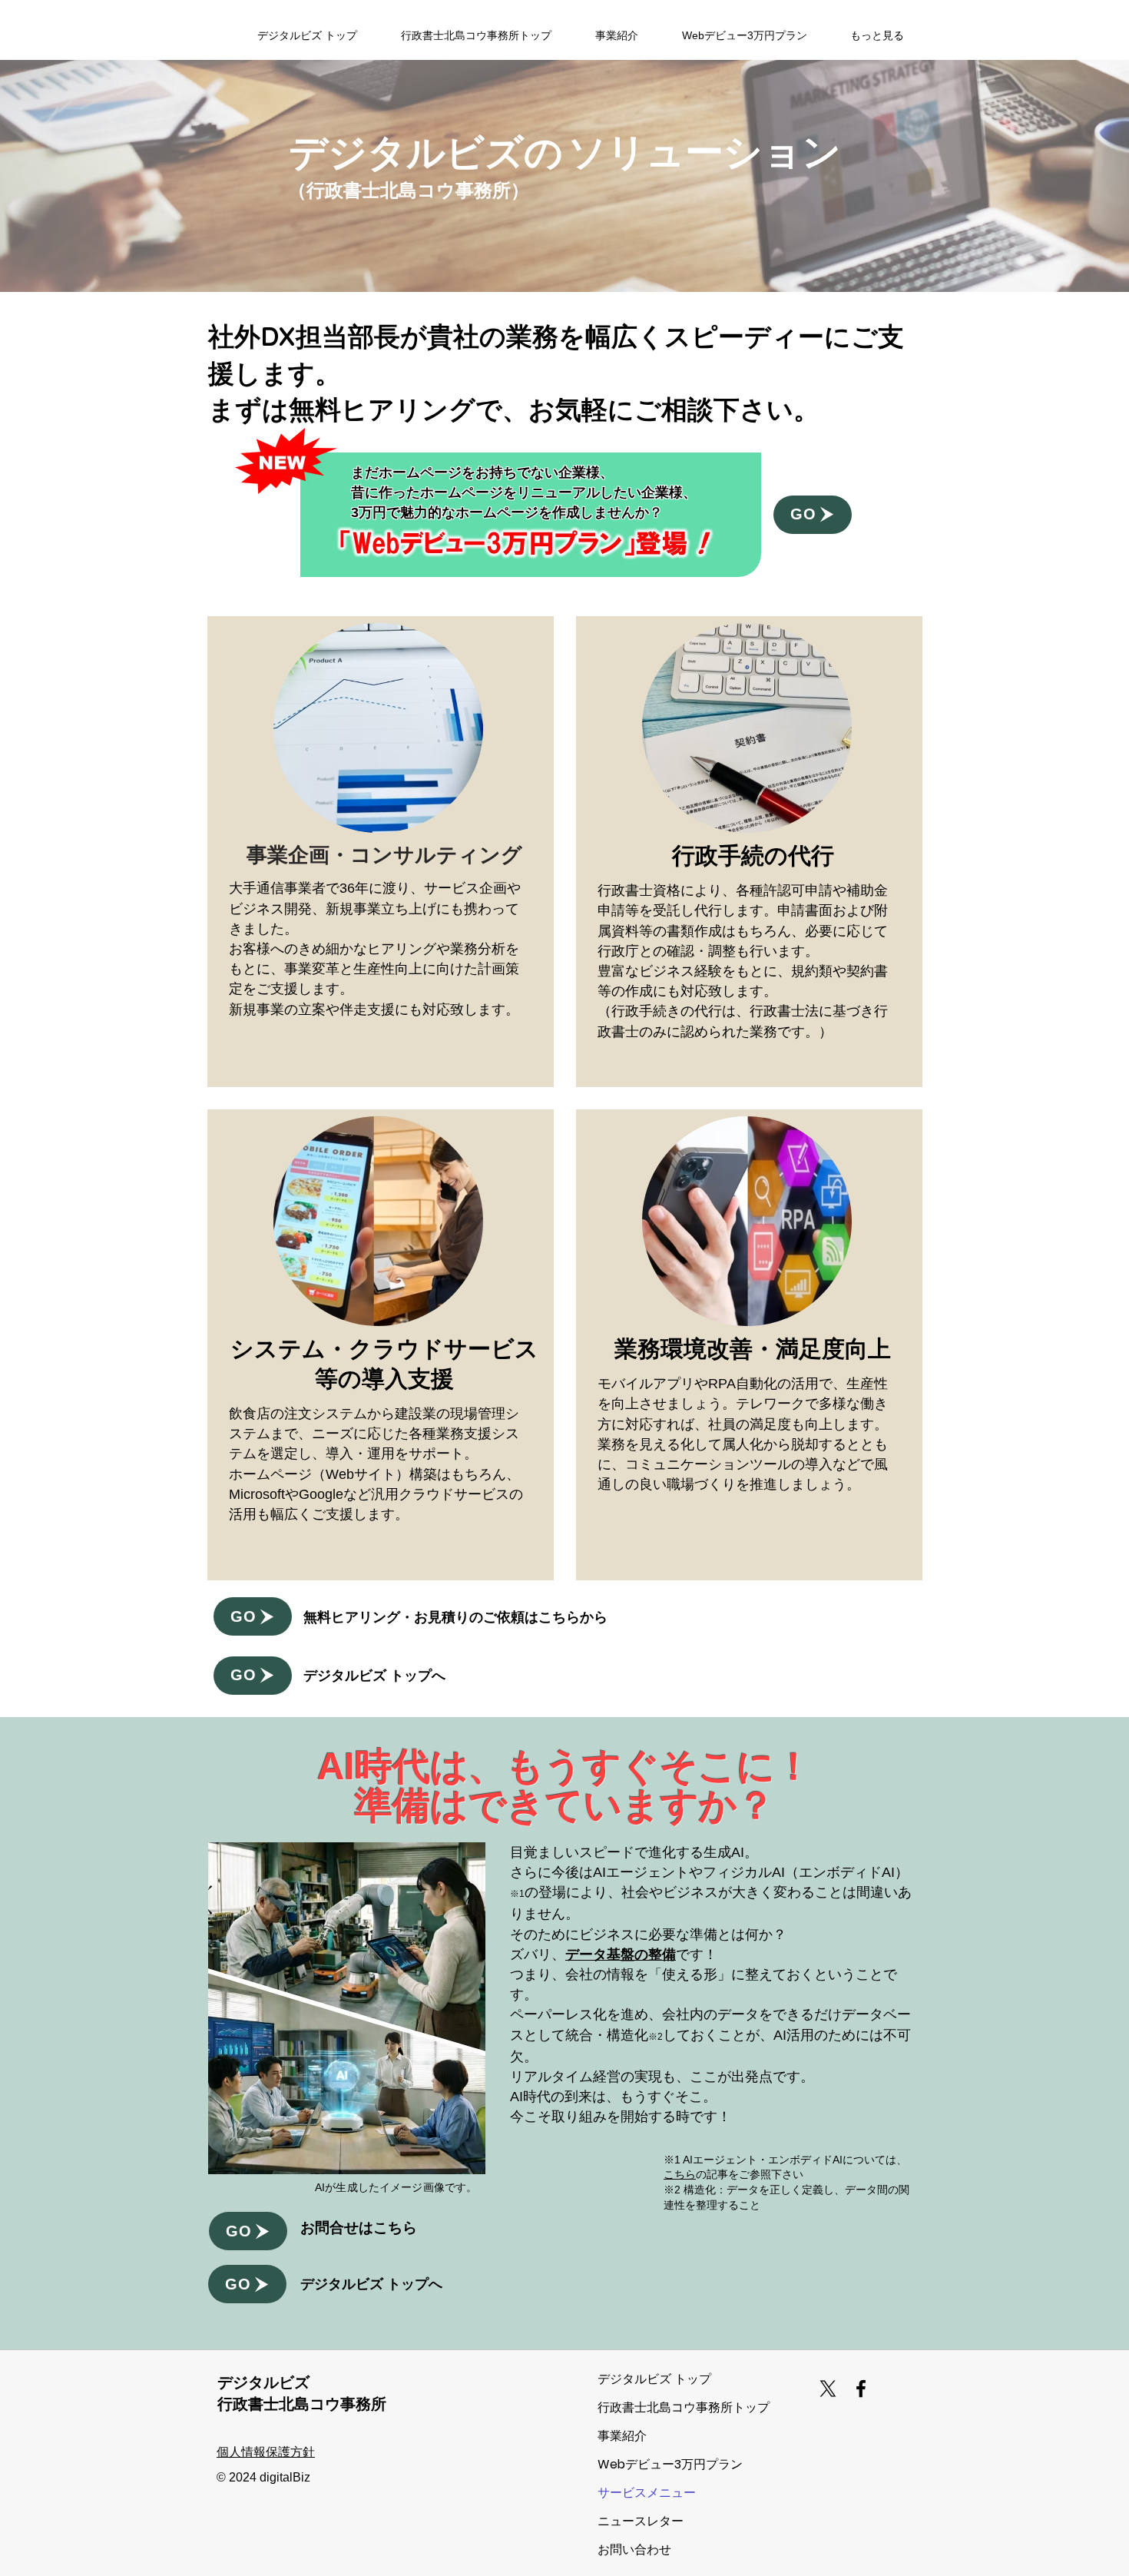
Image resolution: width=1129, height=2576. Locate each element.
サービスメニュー (647, 2493)
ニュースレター (641, 2521)
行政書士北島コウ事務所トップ (652, 2407)
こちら (680, 2174)
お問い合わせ (634, 2549)
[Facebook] (861, 2389)
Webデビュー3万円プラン (652, 2464)
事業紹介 (622, 2436)
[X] (828, 2389)
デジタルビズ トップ (652, 2379)
